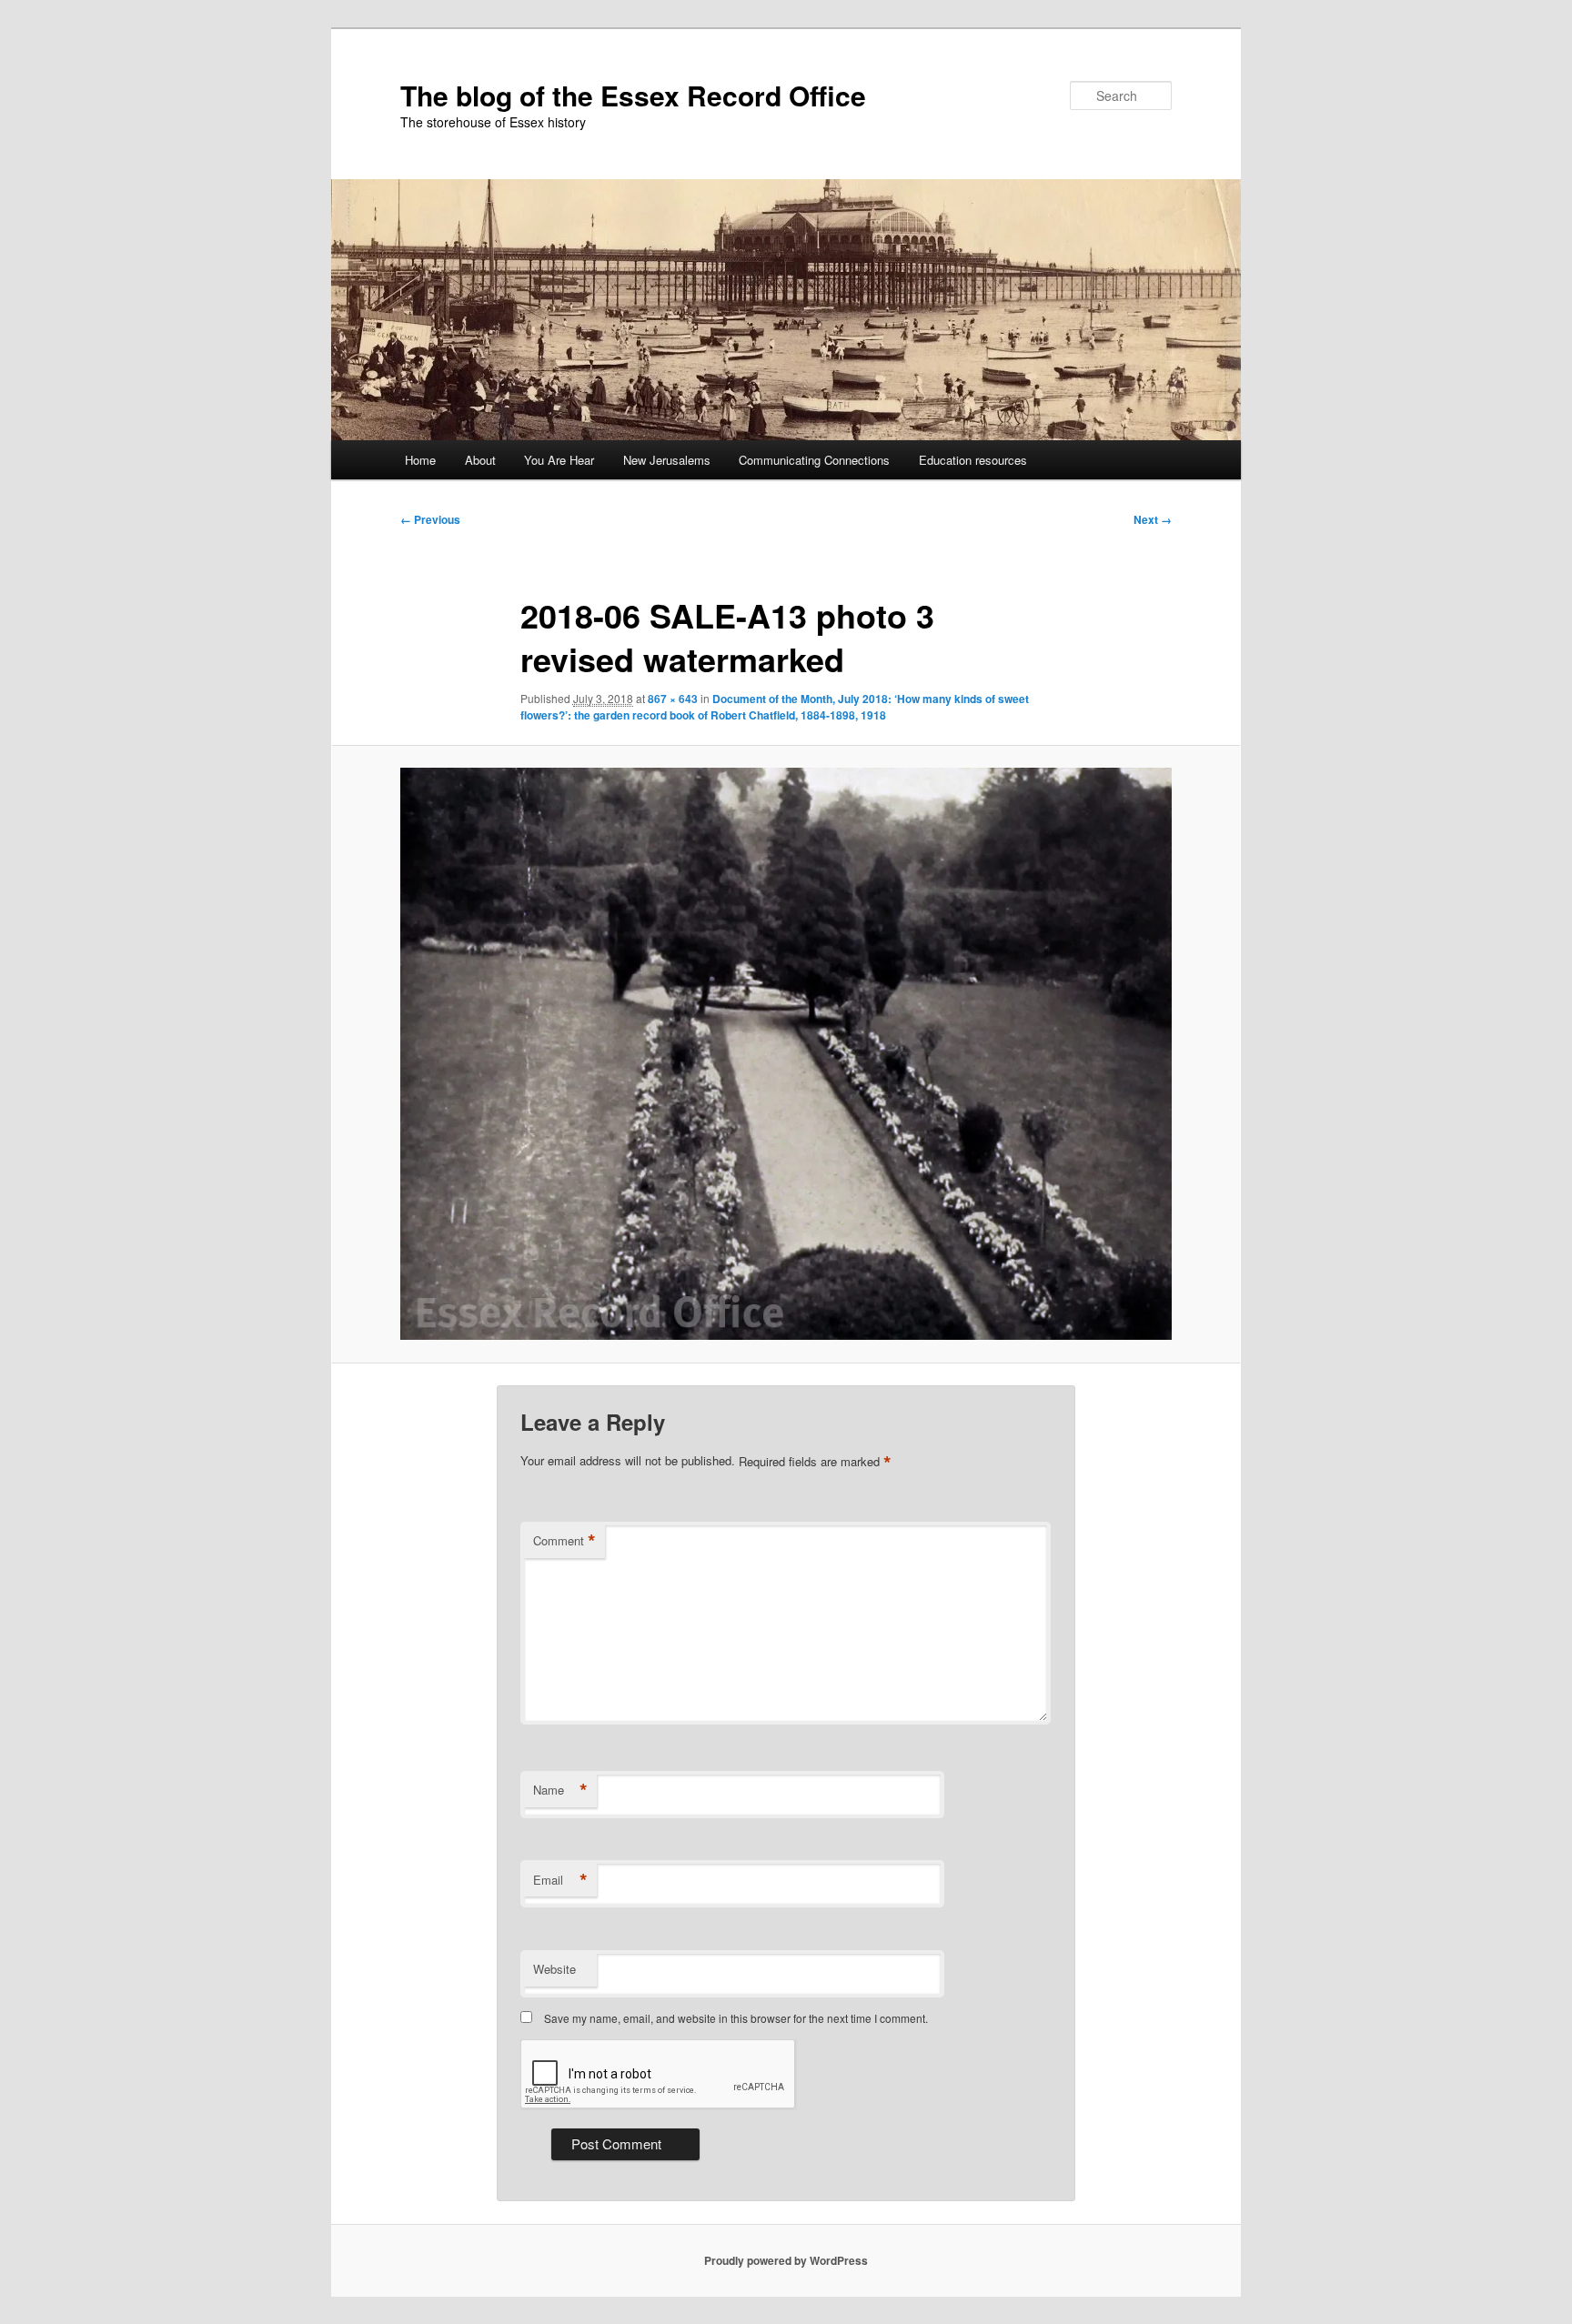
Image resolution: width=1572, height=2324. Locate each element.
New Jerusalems (667, 460)
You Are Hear (559, 460)
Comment (564, 1541)
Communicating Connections (814, 460)
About (480, 460)
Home (420, 460)
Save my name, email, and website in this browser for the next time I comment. (736, 2018)
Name (560, 1790)
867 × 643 (673, 699)
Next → (1153, 519)
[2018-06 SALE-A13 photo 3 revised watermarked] (786, 1054)
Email (560, 1880)
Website (554, 1969)
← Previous (430, 519)
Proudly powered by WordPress (786, 2260)
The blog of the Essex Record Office (633, 95)
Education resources (973, 460)
